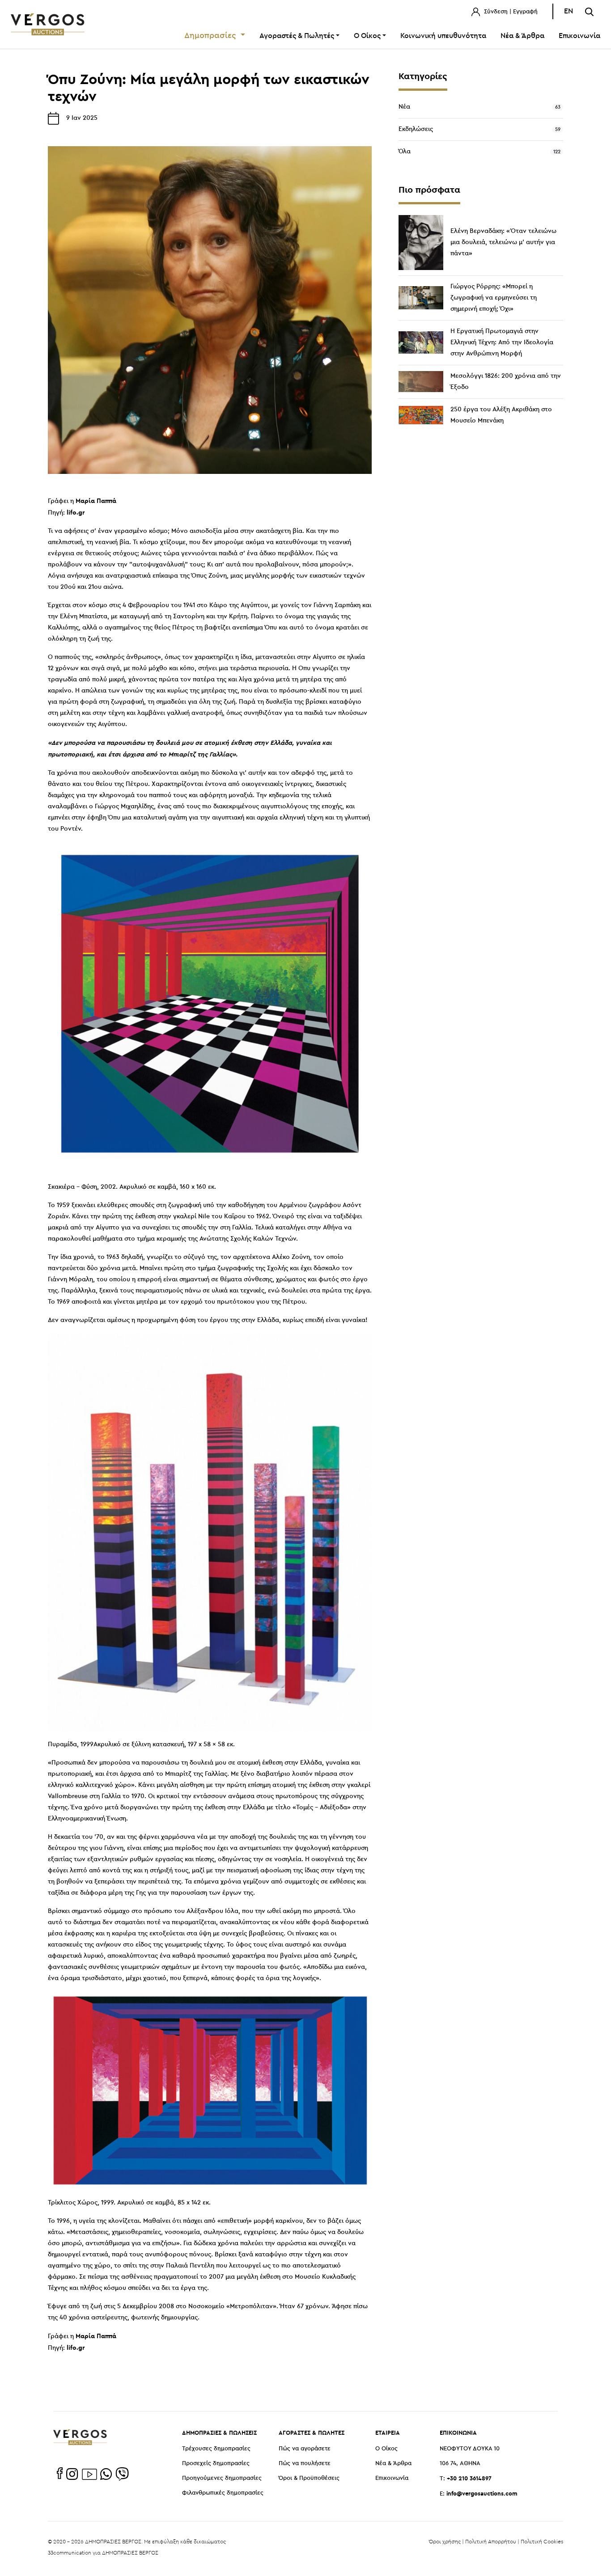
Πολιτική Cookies (542, 2541)
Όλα (405, 152)
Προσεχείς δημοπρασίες (216, 2464)
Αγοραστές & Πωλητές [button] (297, 36)
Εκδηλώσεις (416, 129)
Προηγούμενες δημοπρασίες (222, 2478)
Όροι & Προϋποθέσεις (309, 2478)
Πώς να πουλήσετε (305, 2464)
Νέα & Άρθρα (522, 36)
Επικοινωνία (579, 36)
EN (569, 11)
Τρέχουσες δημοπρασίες (216, 2449)
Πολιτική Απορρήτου (491, 2541)
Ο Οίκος (386, 2449)
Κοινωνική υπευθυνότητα (443, 36)
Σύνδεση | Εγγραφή (510, 12)
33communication (70, 2553)
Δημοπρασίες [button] (211, 36)
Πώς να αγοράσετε (305, 2449)
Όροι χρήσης (445, 2541)
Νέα (404, 107)
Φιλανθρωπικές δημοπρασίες (223, 2493)
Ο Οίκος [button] (367, 36)
